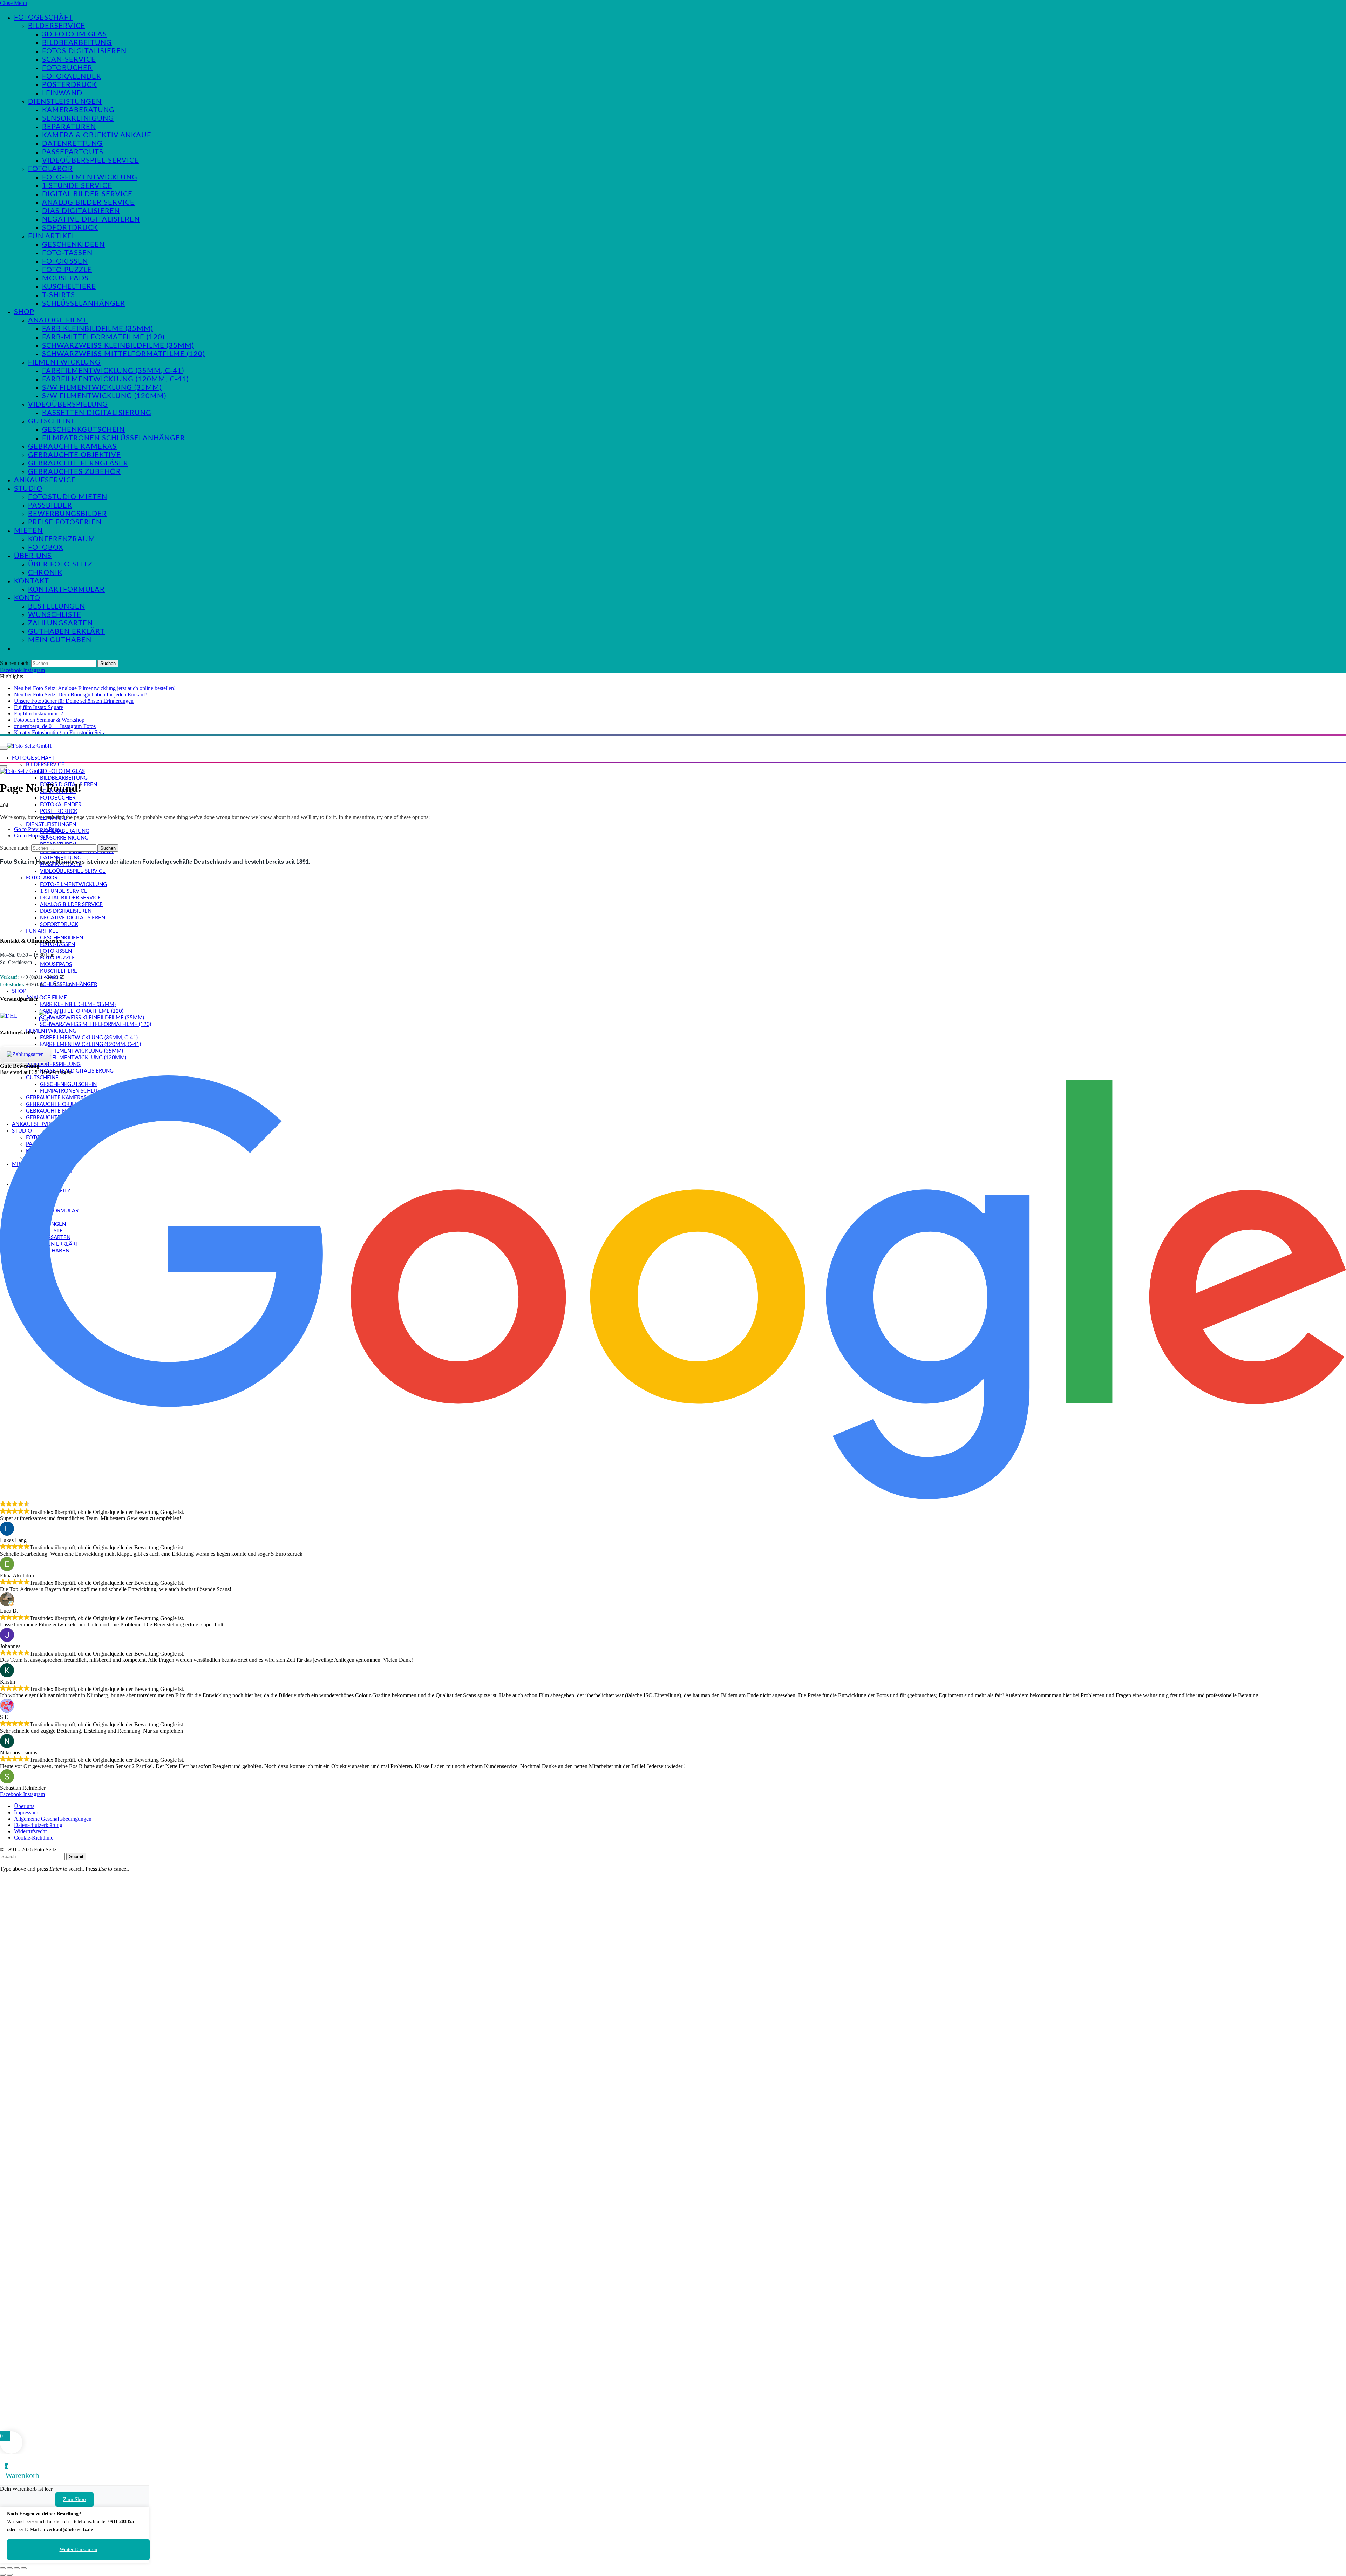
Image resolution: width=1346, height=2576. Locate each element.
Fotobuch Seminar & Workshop (49, 720)
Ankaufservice (45, 480)
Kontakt (32, 581)
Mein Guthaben (60, 640)
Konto (27, 598)
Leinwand (62, 93)
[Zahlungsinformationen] (25, 1054)
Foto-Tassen (67, 253)
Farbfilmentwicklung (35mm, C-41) (113, 371)
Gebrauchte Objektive (74, 455)
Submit (76, 1857)
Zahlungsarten (60, 623)
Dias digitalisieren (81, 211)
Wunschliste (55, 615)
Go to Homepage (33, 835)
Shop (24, 312)
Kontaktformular (66, 590)
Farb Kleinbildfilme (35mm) (97, 329)
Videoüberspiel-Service (90, 161)
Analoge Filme (58, 320)
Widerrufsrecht (30, 1831)
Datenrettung (72, 144)
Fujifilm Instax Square (39, 707)
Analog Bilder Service (88, 203)
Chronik (45, 573)
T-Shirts (59, 295)
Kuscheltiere (69, 287)
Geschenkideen (73, 245)
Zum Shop (74, 2499)
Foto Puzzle (67, 270)
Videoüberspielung (68, 405)
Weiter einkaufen (79, 2549)
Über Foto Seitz (60, 564)
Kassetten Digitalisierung (97, 413)
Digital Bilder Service (87, 194)
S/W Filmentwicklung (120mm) (104, 396)
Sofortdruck (70, 228)
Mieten (28, 531)
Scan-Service (69, 60)
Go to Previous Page (37, 829)
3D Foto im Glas (74, 34)
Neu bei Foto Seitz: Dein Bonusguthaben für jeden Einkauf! (80, 695)
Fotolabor (50, 169)
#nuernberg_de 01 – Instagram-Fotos (55, 726)
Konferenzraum (62, 539)
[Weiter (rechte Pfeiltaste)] (10, 2575)
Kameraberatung (78, 110)
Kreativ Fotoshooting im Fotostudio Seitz (60, 732)
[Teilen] (17, 2568)
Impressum (26, 1812)
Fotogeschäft (43, 18)
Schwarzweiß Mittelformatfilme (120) (123, 354)
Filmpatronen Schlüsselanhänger (114, 438)
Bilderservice (57, 26)
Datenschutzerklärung (38, 1825)
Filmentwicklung (64, 362)
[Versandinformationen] (17, 1016)
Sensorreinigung (78, 118)
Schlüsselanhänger (84, 304)
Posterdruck (69, 85)
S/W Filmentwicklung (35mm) (102, 388)
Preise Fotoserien (65, 522)
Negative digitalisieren (91, 219)
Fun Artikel (52, 236)
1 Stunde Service (77, 186)
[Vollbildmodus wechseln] (10, 2568)
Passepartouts (73, 152)
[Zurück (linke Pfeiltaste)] (3, 2575)
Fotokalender (72, 76)
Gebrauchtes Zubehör (74, 472)
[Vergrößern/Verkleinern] (3, 2568)
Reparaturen (69, 127)
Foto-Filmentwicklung (90, 177)
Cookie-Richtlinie (34, 1838)
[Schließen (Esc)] (24, 2568)
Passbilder (50, 505)
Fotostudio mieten (68, 497)
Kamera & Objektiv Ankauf (97, 135)
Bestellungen (57, 606)
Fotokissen (65, 261)
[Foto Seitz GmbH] (29, 746)
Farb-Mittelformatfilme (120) (103, 337)
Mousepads (65, 278)
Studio (28, 489)
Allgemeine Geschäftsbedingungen (53, 1819)
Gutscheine (52, 421)
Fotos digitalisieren (84, 51)
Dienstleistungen (65, 102)
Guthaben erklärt (66, 632)
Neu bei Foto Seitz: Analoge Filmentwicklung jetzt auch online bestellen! (95, 688)
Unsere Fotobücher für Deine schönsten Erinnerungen (74, 701)
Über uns (33, 556)
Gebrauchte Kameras (72, 447)
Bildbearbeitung (77, 43)
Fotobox (46, 548)
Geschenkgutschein (83, 430)
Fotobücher (67, 68)
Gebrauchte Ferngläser (78, 463)
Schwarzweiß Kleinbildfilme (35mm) (118, 346)
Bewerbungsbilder (67, 514)
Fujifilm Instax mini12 (39, 713)
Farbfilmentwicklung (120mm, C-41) (115, 379)
